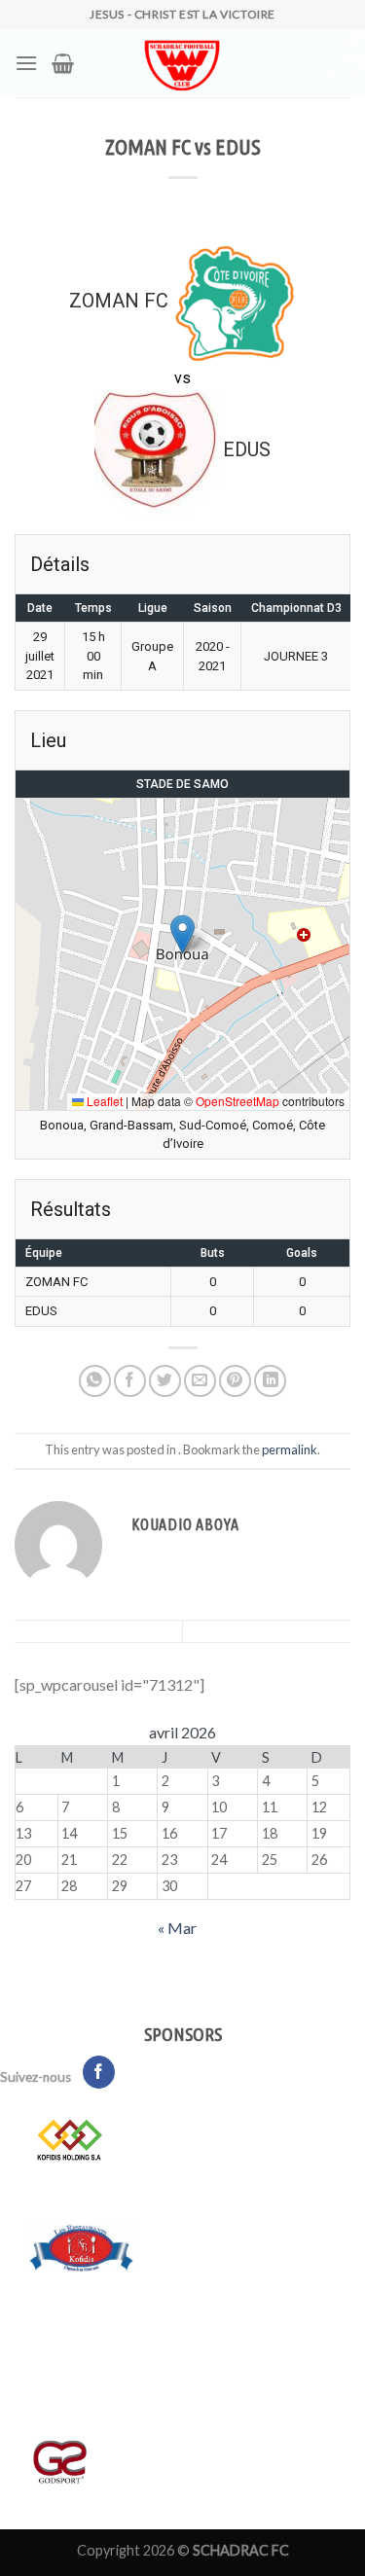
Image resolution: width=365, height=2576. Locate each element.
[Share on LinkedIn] (270, 1381)
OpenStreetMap (237, 1101)
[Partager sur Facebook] (130, 1381)
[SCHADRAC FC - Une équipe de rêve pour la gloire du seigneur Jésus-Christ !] (182, 63)
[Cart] (63, 63)
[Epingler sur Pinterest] (235, 1381)
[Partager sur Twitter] (165, 1381)
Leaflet (103, 1101)
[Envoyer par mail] (200, 1381)
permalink (290, 1449)
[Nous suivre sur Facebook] (99, 2072)
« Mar (177, 1928)
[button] (182, 934)
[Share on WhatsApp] (95, 1381)
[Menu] (26, 63)
